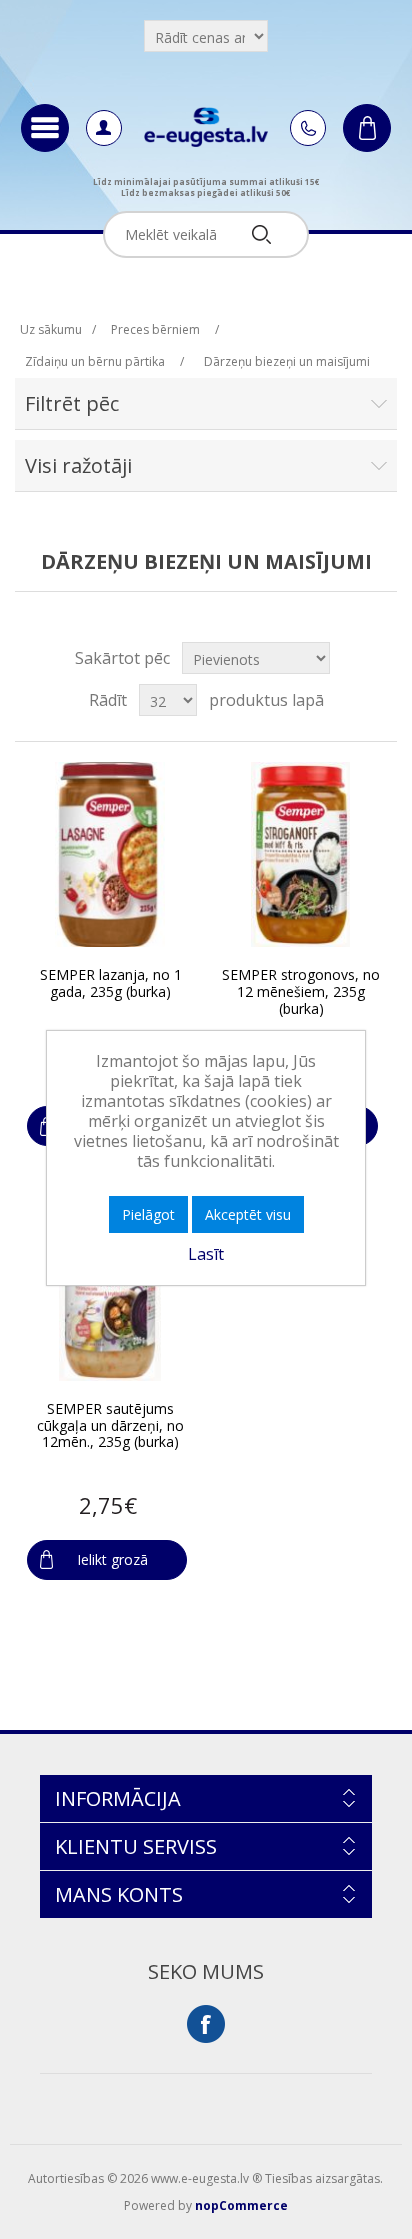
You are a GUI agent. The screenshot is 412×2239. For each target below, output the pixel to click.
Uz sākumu (51, 329)
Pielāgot (148, 1214)
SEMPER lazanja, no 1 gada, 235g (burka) (111, 984)
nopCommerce (241, 2205)
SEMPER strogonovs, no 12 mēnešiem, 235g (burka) (301, 992)
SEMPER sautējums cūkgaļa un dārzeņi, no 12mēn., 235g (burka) (110, 1426)
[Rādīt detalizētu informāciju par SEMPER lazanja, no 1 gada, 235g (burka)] (109, 854)
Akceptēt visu (248, 1214)
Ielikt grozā (112, 1559)
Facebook (206, 2024)
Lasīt (206, 1254)
